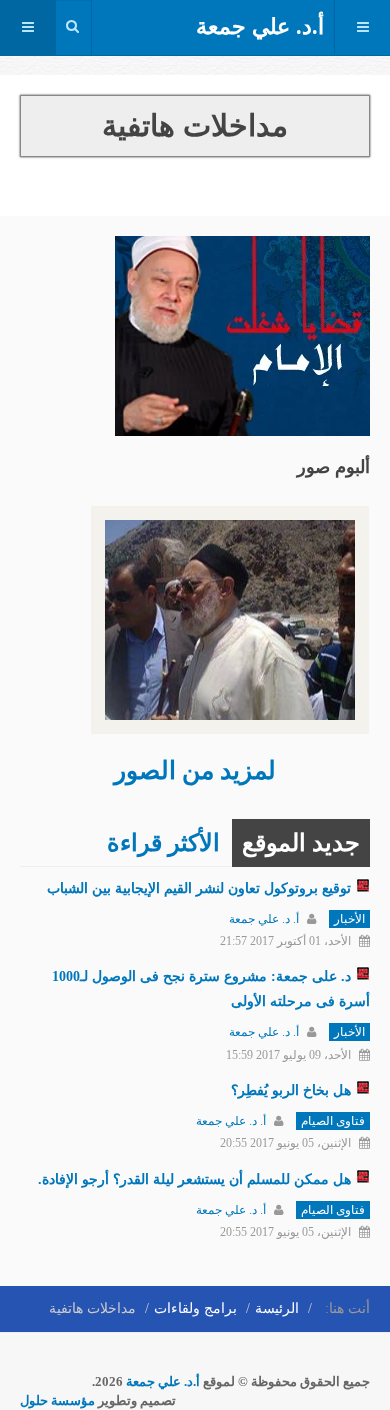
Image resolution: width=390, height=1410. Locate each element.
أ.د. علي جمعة (163, 1381)
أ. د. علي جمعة (264, 919)
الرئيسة (277, 1308)
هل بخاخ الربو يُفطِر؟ (291, 1090)
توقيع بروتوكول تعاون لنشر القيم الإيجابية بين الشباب (199, 888)
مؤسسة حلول (57, 1400)
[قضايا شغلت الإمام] (242, 334)
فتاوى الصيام (333, 1121)
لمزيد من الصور (195, 770)
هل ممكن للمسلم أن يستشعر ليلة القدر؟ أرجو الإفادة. (194, 1179)
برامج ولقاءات (195, 1308)
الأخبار (349, 919)
